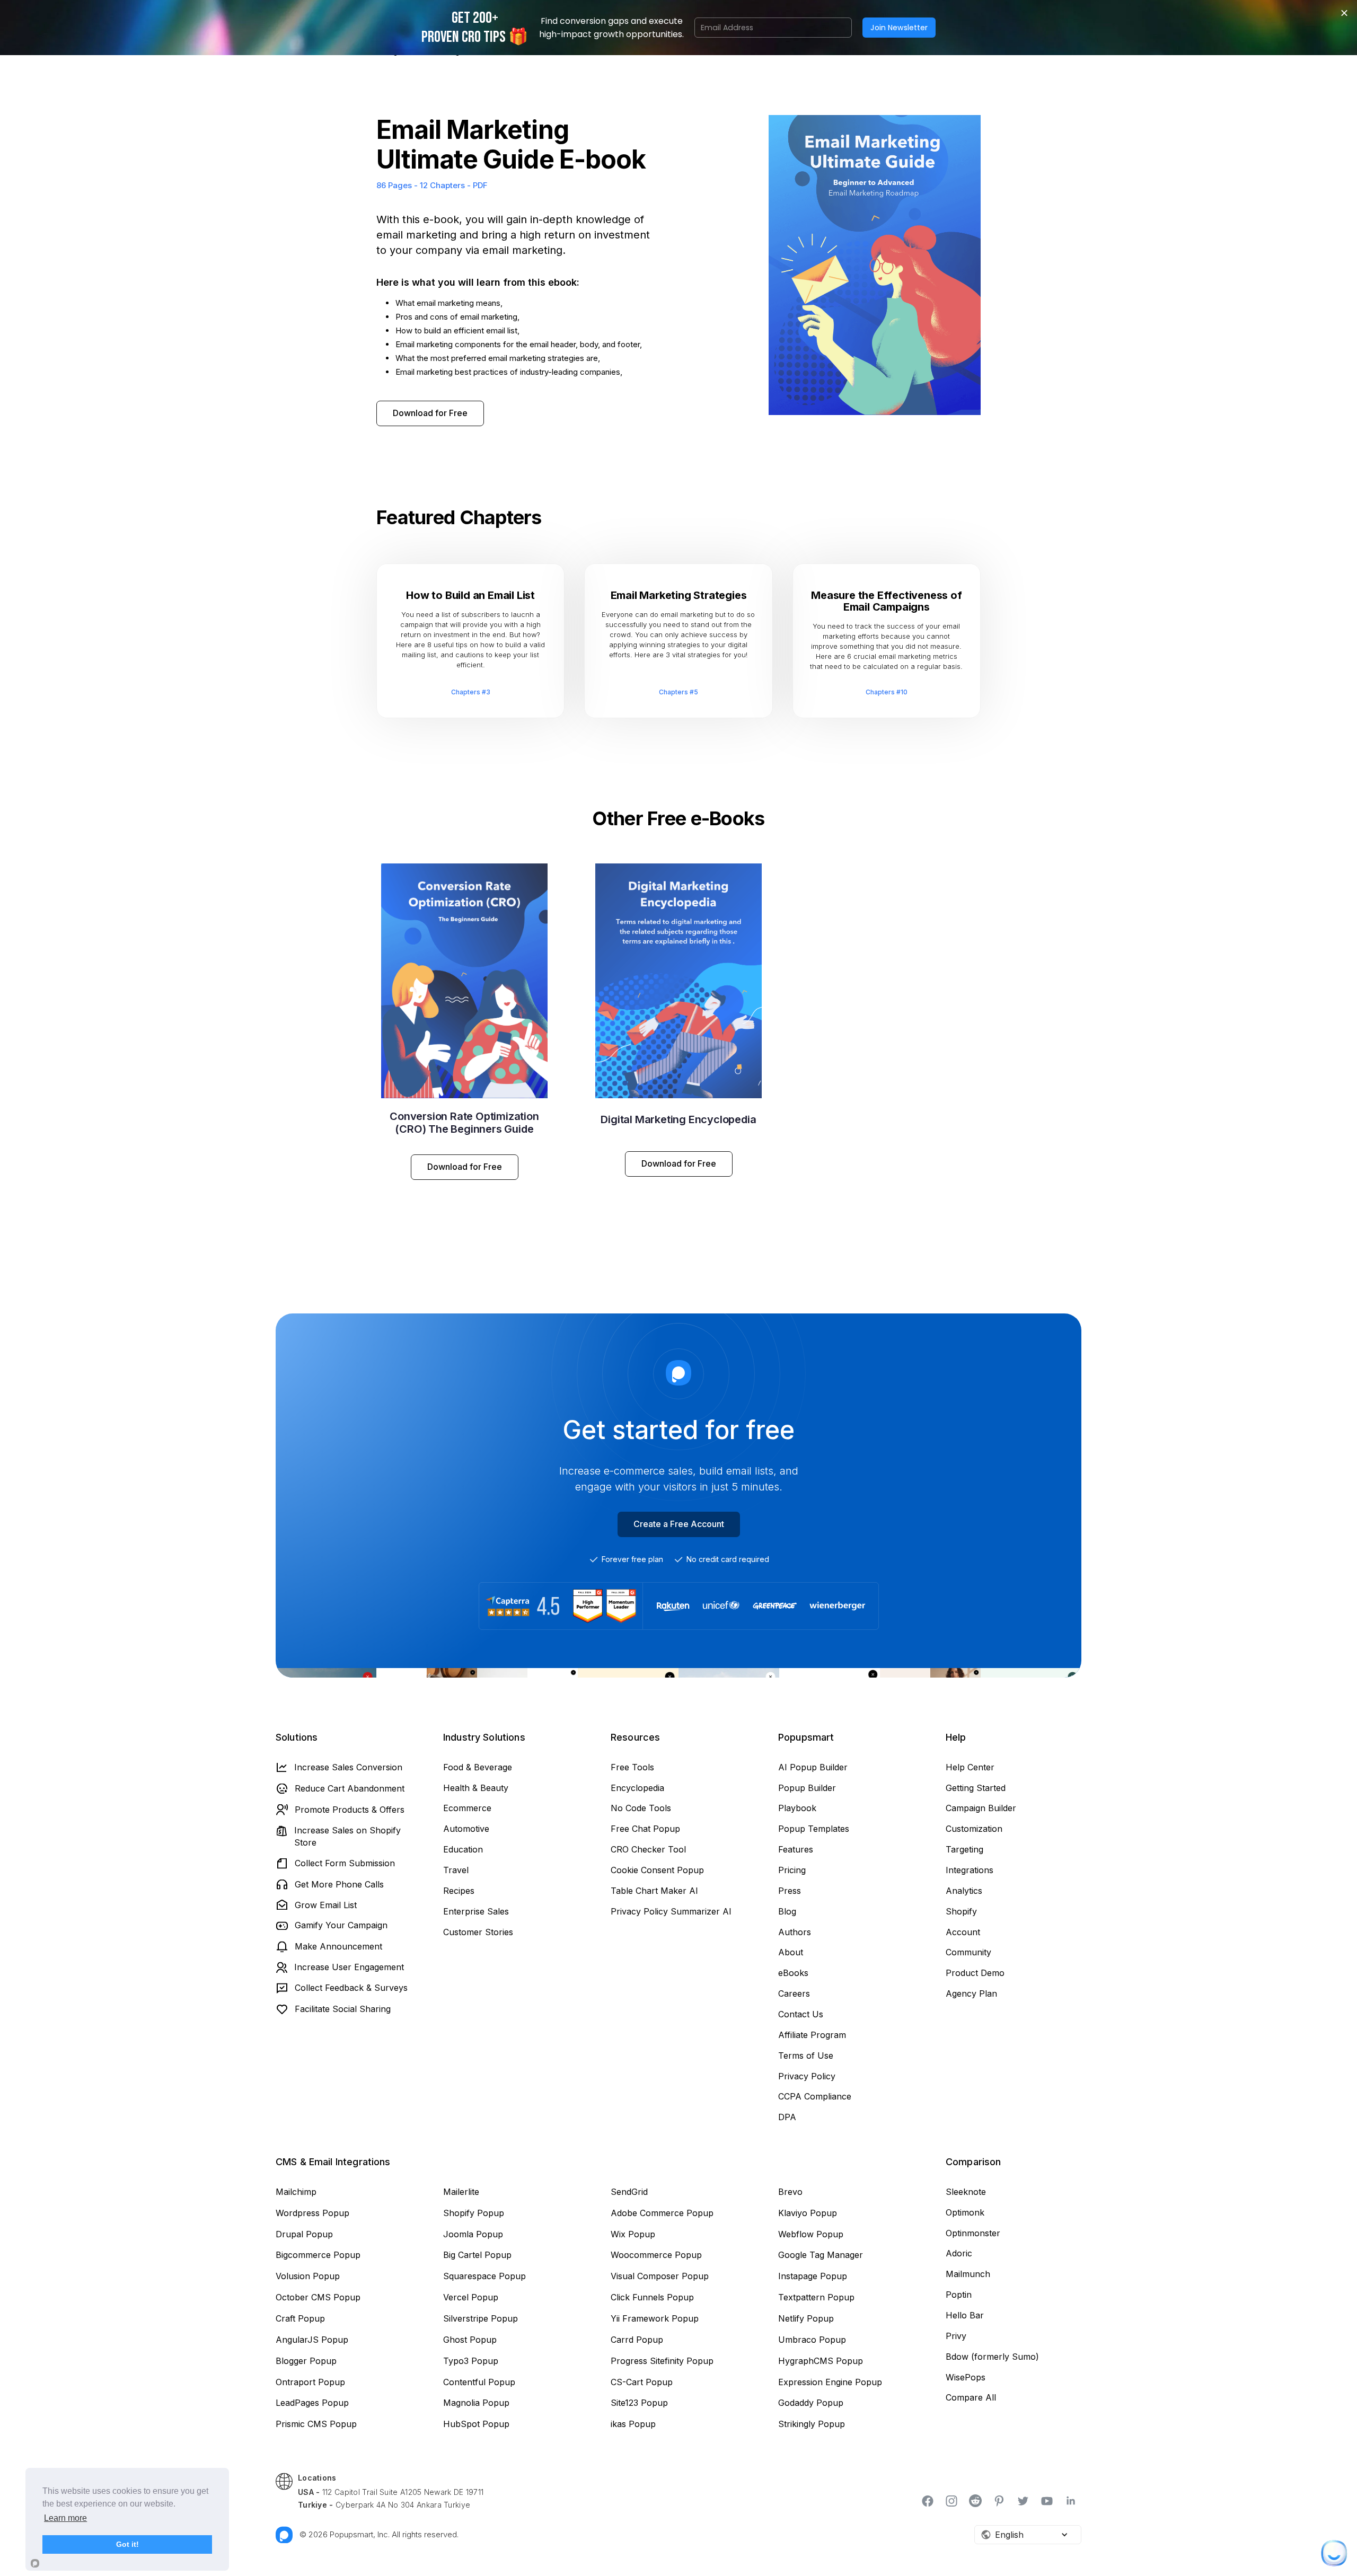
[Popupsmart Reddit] (976, 2501)
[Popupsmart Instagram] (952, 2501)
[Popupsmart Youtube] (1048, 2501)
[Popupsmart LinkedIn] (1072, 2500)
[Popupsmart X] (1024, 2501)
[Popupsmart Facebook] (928, 2501)
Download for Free (430, 413)
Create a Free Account (679, 1524)
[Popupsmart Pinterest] (1000, 2501)
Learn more (65, 2518)
